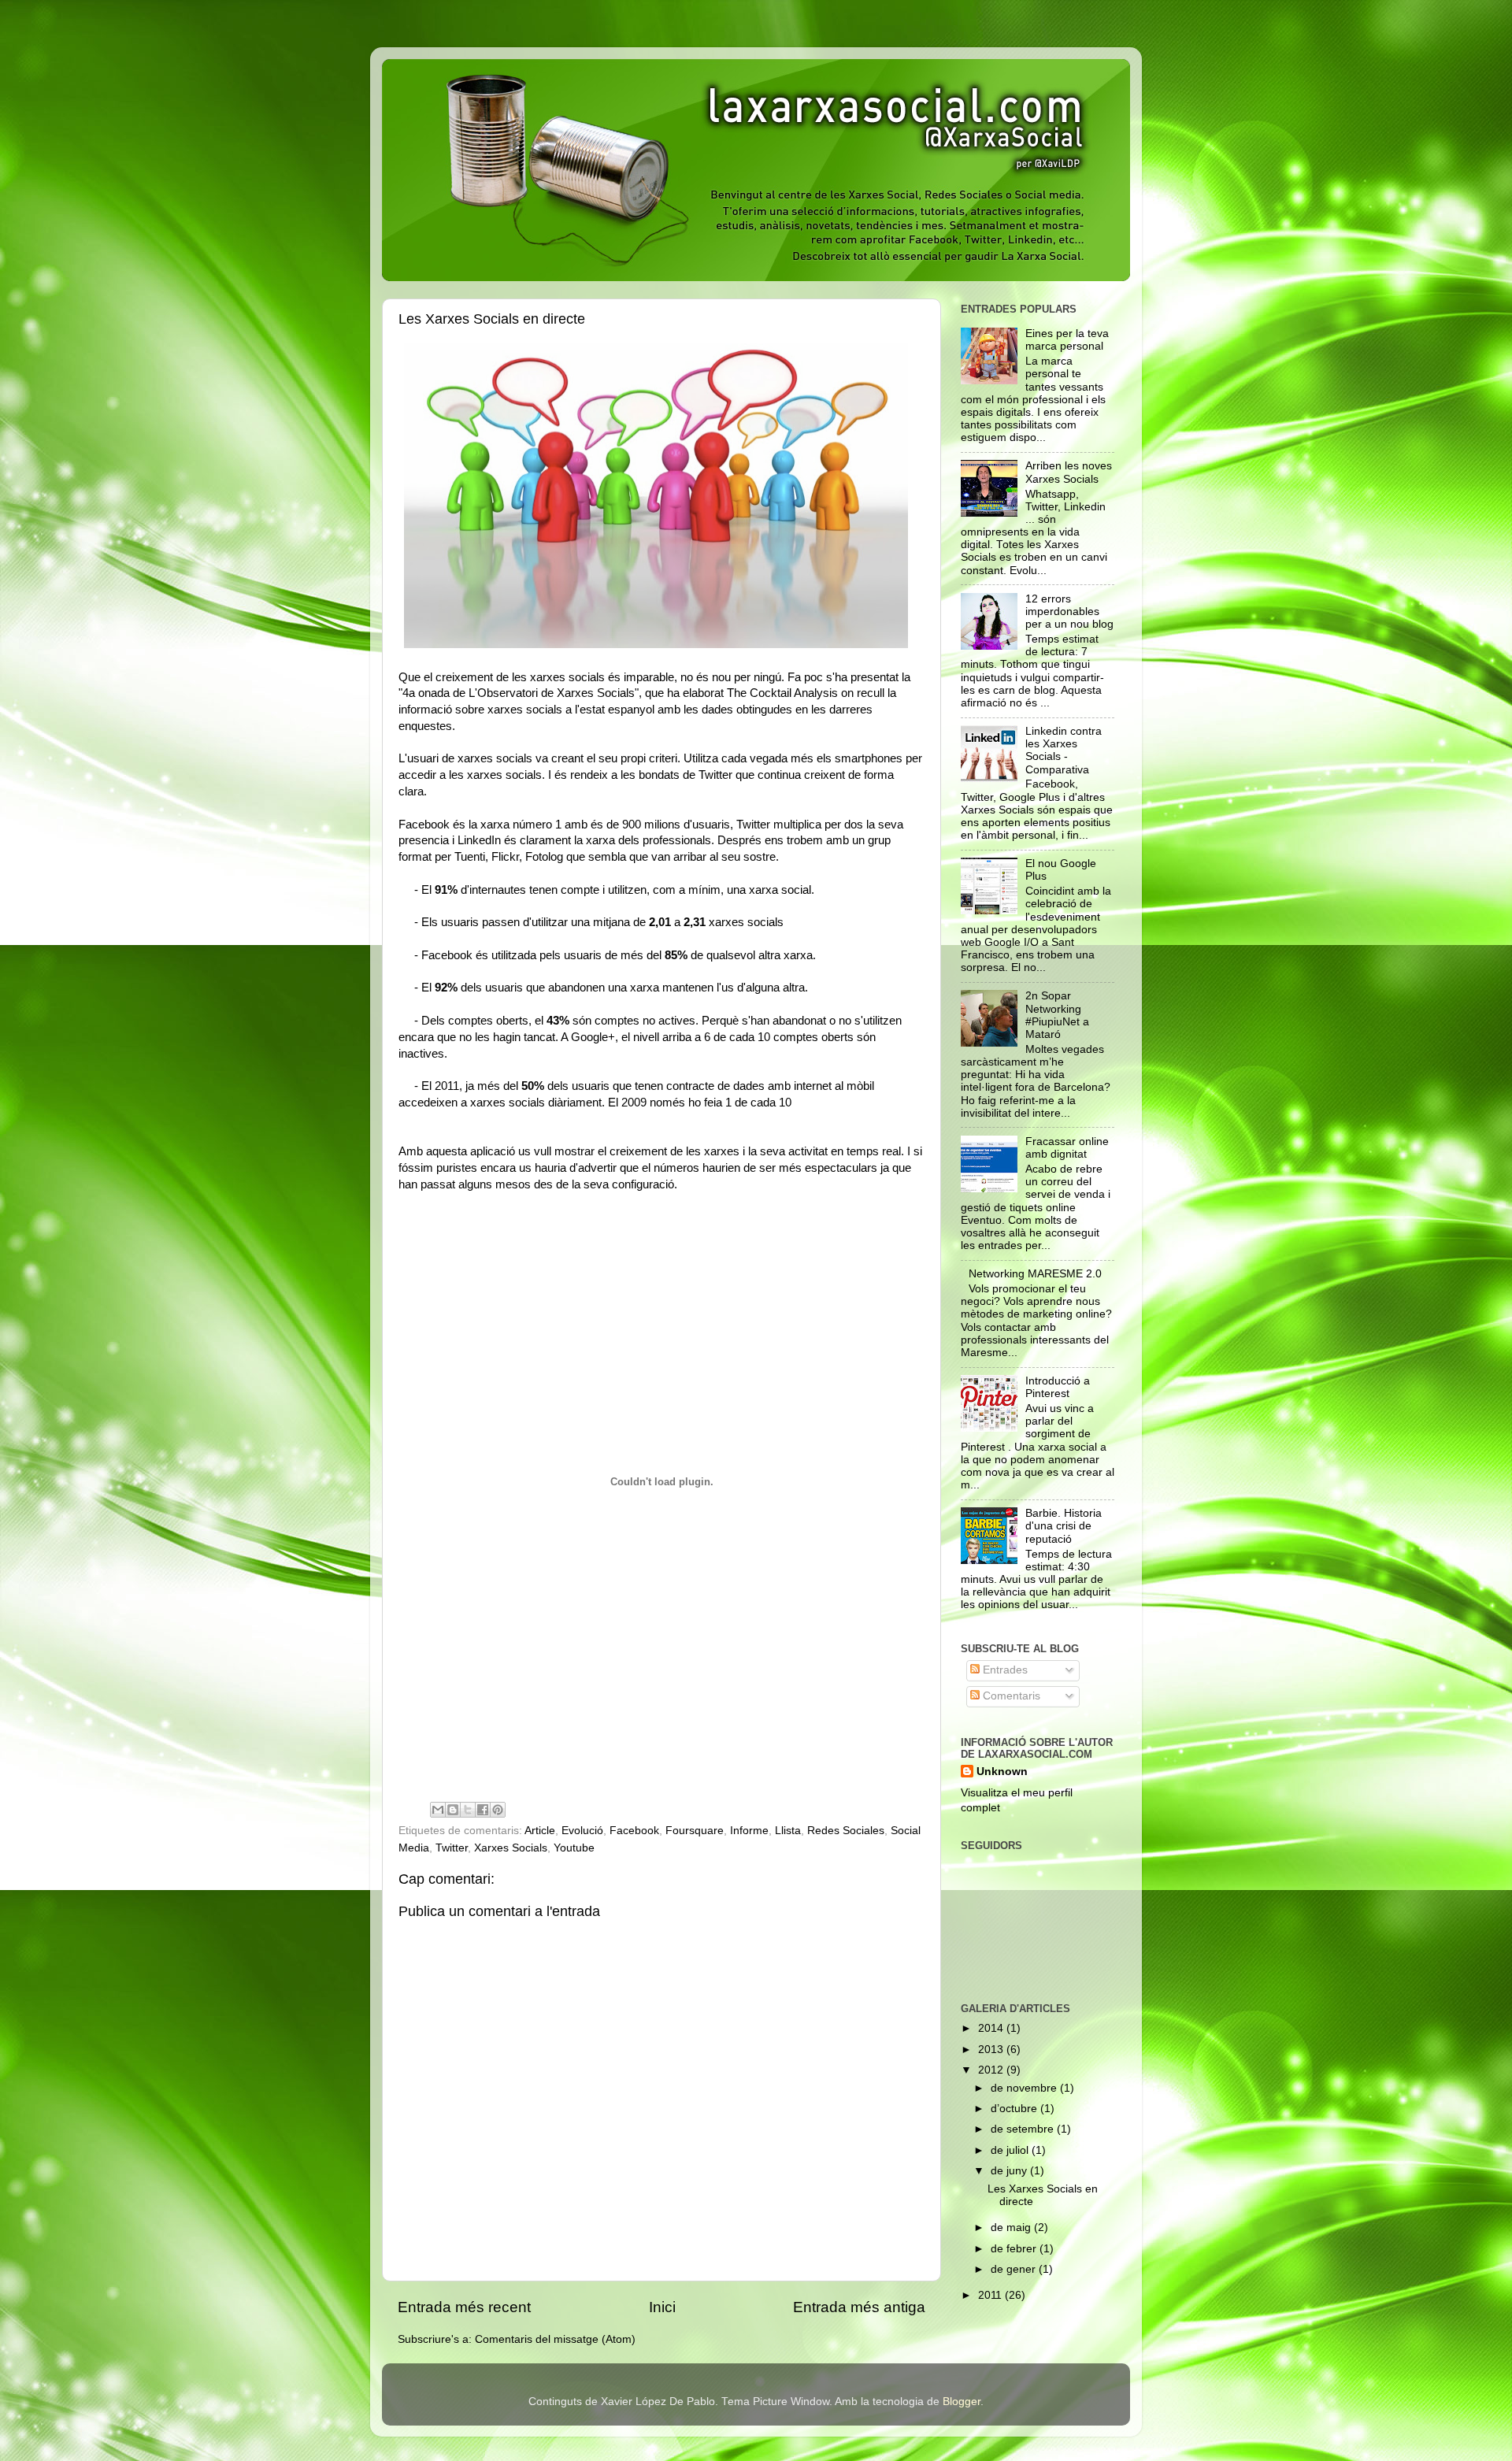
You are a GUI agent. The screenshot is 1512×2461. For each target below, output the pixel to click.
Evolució (582, 1831)
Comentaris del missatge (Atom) (555, 2339)
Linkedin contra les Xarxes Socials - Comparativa (1064, 751)
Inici (662, 2307)
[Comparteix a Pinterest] (498, 1810)
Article (540, 1831)
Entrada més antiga (859, 2307)
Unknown (1002, 1772)
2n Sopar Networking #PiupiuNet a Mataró (1057, 1015)
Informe (749, 1831)
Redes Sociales (846, 1831)
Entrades (1004, 1670)
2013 (992, 2050)
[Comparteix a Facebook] (483, 1810)
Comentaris (1010, 1696)
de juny (1010, 2171)
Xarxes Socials (511, 1848)
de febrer (1015, 2249)
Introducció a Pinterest (1058, 1387)
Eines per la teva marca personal (1067, 340)
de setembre (1024, 2129)
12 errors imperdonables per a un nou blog (1069, 612)
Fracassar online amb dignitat (1067, 1148)
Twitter (452, 1848)
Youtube (574, 1848)
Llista (788, 1831)
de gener (1015, 2269)
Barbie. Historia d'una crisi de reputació (1064, 1526)
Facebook (634, 1831)
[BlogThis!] (453, 1810)
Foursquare (695, 1831)
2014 (992, 2028)
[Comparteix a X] (468, 1810)
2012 (992, 2070)
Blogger (962, 2402)
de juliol (1011, 2150)
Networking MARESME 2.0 (1035, 1274)
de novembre (1025, 2088)
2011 (991, 2295)
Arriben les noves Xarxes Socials (1069, 472)
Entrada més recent (464, 2307)
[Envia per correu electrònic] (438, 1810)
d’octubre (1015, 2109)
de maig (1012, 2228)
